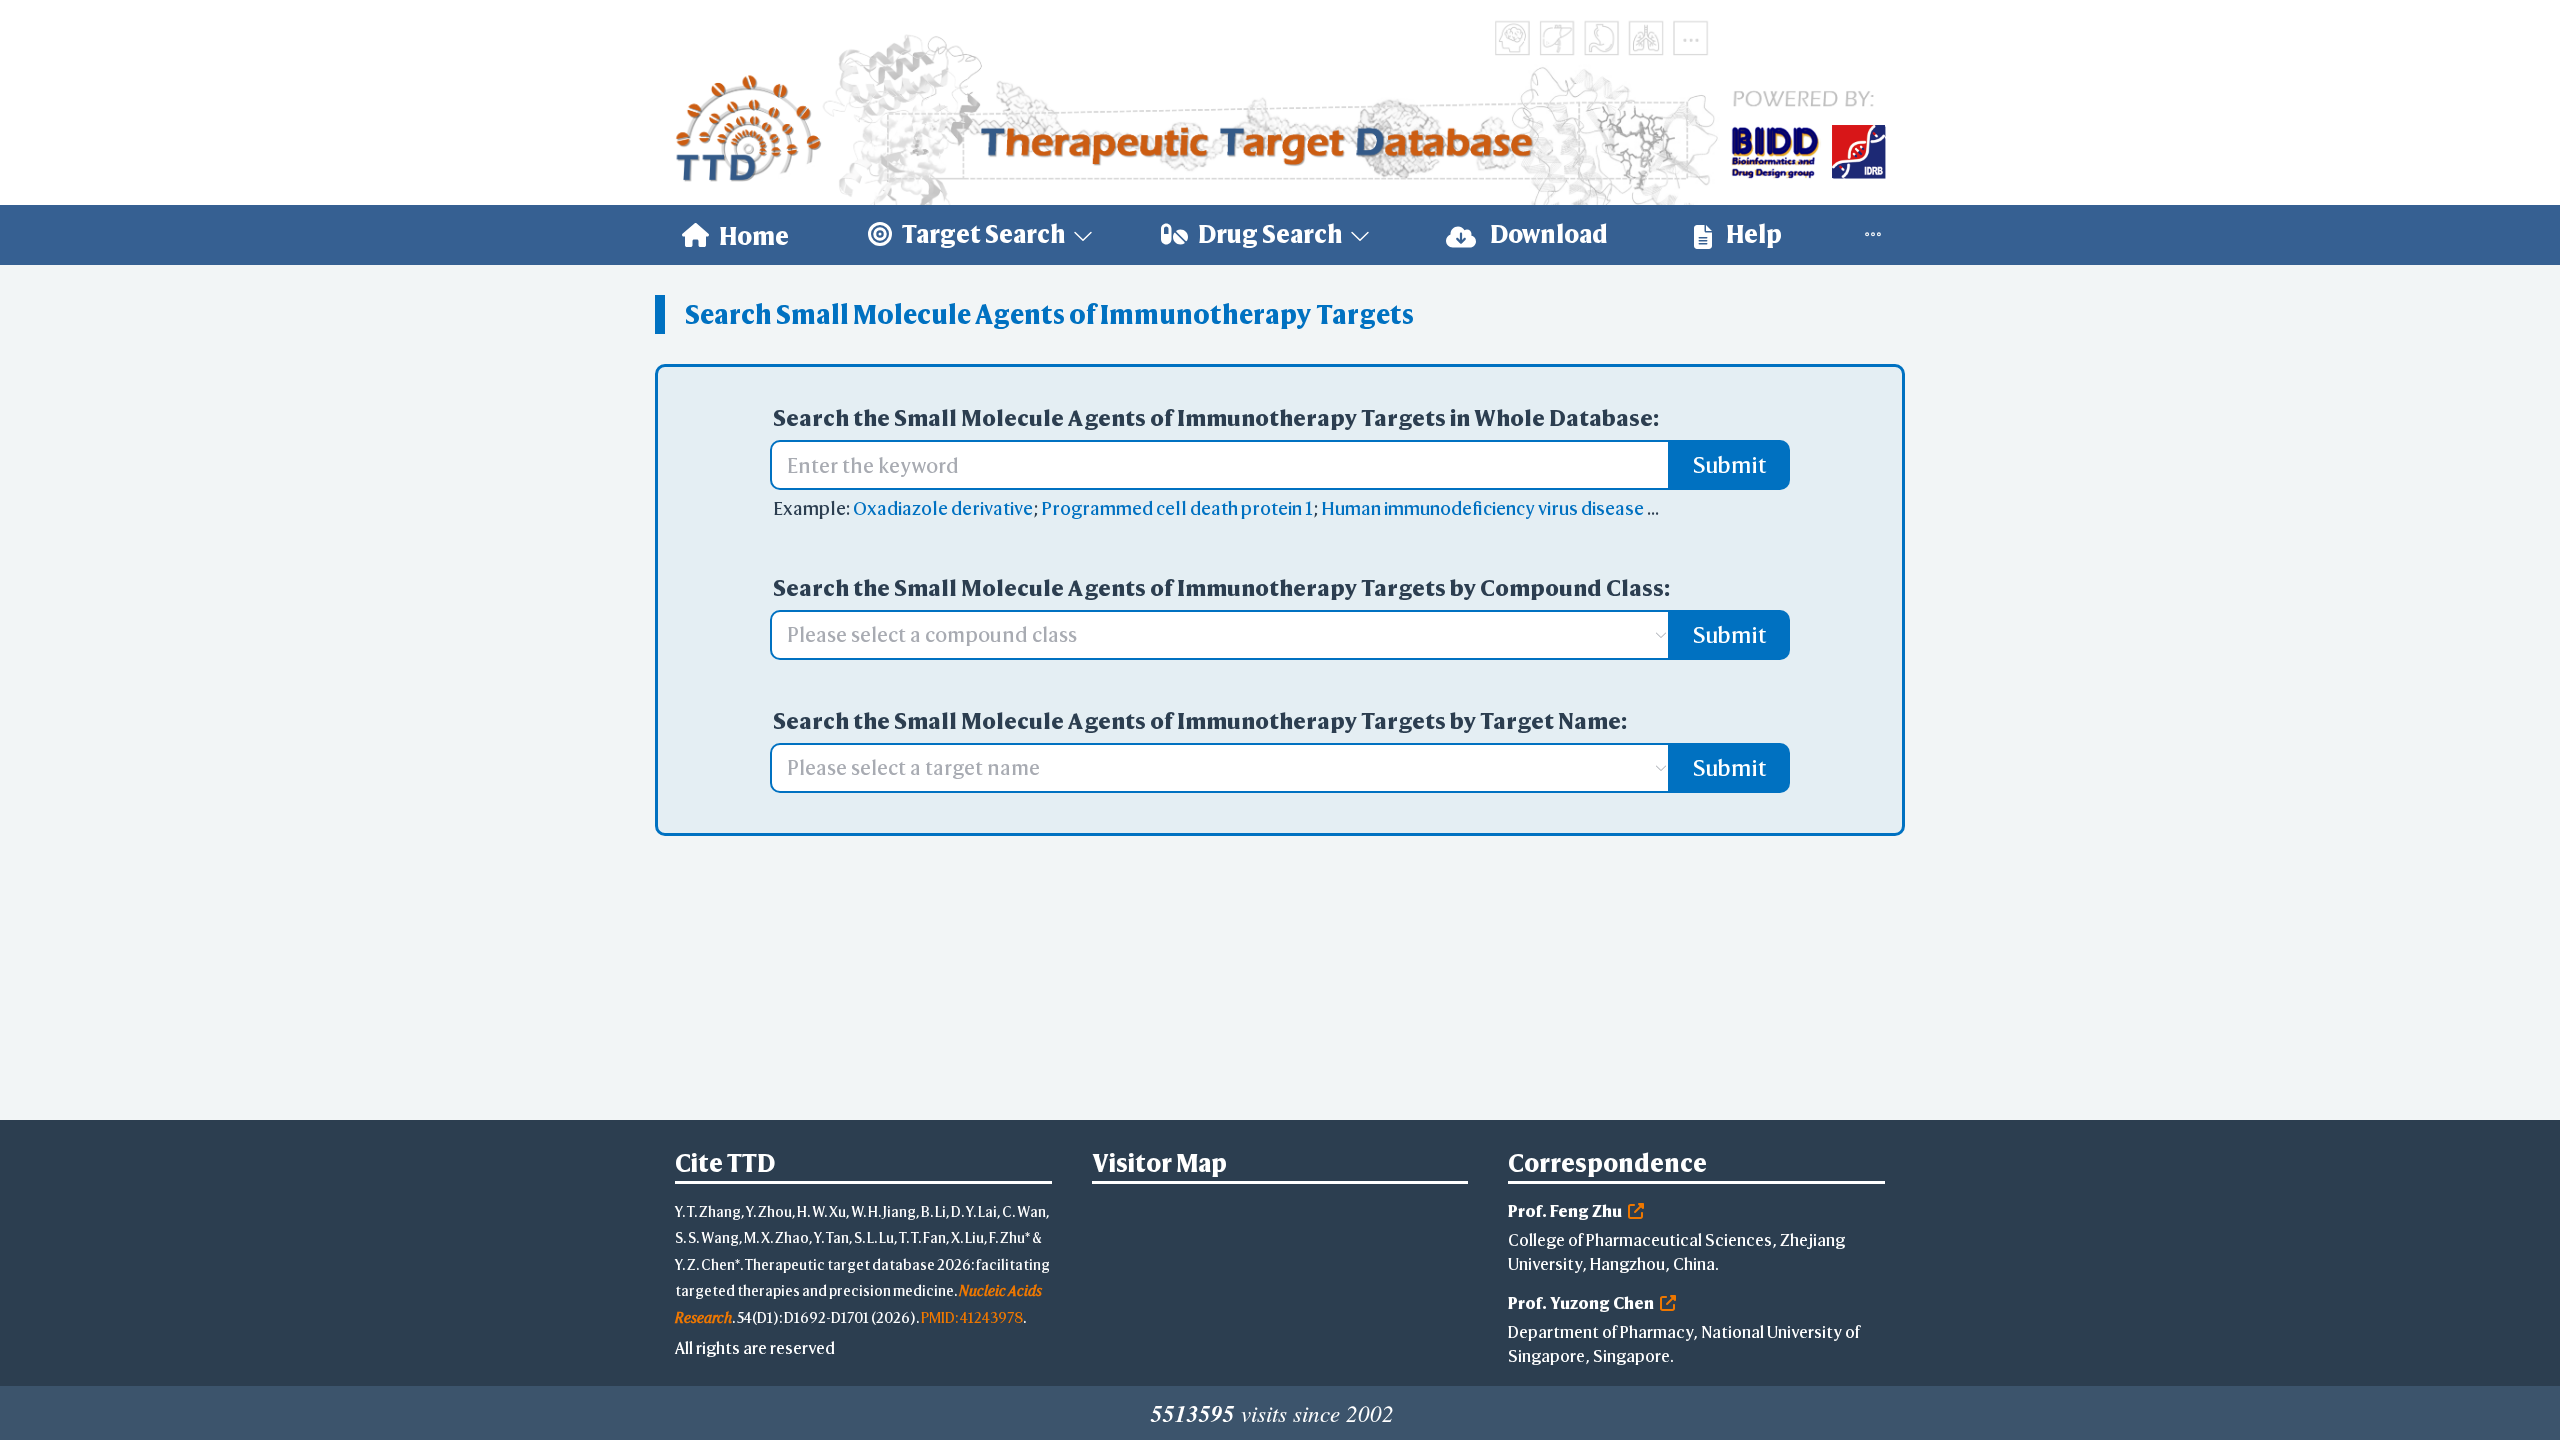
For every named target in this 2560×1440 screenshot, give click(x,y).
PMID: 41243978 (972, 1317)
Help (1752, 234)
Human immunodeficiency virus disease (1482, 508)
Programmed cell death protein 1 (1177, 508)
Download (1547, 234)
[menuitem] (735, 235)
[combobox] (1210, 635)
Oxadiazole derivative (943, 508)
